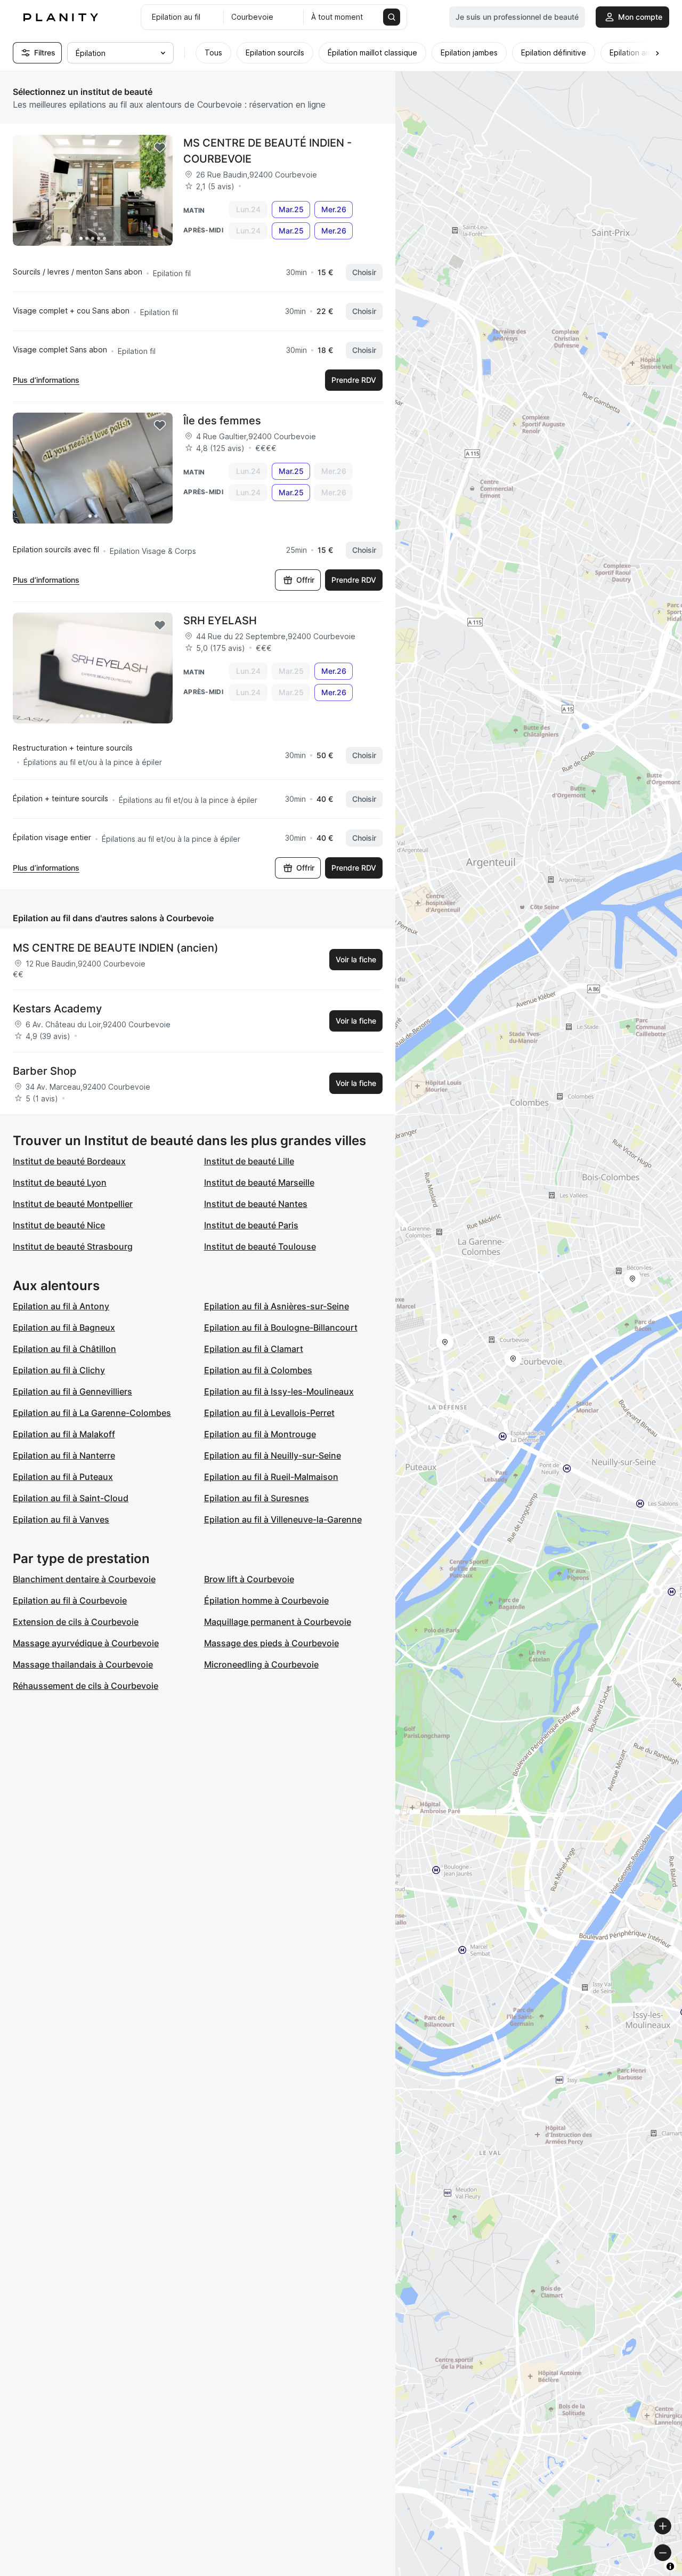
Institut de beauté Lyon (60, 1182)
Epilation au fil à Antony (61, 1306)
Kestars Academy (57, 1009)
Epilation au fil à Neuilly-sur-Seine (273, 1455)
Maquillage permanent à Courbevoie (278, 1622)
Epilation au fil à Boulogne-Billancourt (281, 1327)
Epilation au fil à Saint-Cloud (71, 1498)
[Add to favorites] (160, 148)
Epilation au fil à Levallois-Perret (269, 1413)
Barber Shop (44, 1071)
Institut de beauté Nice (59, 1225)
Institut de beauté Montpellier (73, 1204)
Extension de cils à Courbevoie (76, 1622)
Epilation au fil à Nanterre (64, 1455)
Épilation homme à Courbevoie (266, 1600)
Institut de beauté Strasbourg (73, 1246)
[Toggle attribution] (670, 2566)
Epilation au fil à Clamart (254, 1349)
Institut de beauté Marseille (259, 1182)
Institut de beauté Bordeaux (69, 1161)
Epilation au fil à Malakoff (64, 1434)
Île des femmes (222, 421)
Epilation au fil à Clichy (59, 1370)
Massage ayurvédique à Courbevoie (86, 1643)
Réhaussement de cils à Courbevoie (86, 1686)
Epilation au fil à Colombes (258, 1370)
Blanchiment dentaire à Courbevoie (84, 1579)
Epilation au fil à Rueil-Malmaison (271, 1477)
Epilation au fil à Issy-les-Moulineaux (279, 1391)
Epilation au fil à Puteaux (63, 1477)
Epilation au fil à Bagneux (64, 1327)
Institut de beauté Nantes (256, 1204)
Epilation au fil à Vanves (61, 1519)
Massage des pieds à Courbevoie (271, 1643)
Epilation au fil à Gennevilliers (72, 1391)
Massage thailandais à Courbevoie (83, 1664)
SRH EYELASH (220, 621)
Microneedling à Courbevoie (261, 1664)
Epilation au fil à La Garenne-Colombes (92, 1413)
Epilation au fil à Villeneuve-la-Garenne (283, 1519)
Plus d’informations (46, 380)
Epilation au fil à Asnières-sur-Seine (277, 1306)
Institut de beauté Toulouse (260, 1246)
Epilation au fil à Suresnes (257, 1498)
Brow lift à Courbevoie (249, 1579)
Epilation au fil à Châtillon (64, 1349)
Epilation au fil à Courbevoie (70, 1600)
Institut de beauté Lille (249, 1161)
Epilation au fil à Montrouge (260, 1434)
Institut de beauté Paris (251, 1225)
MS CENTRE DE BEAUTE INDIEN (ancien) (116, 948)
